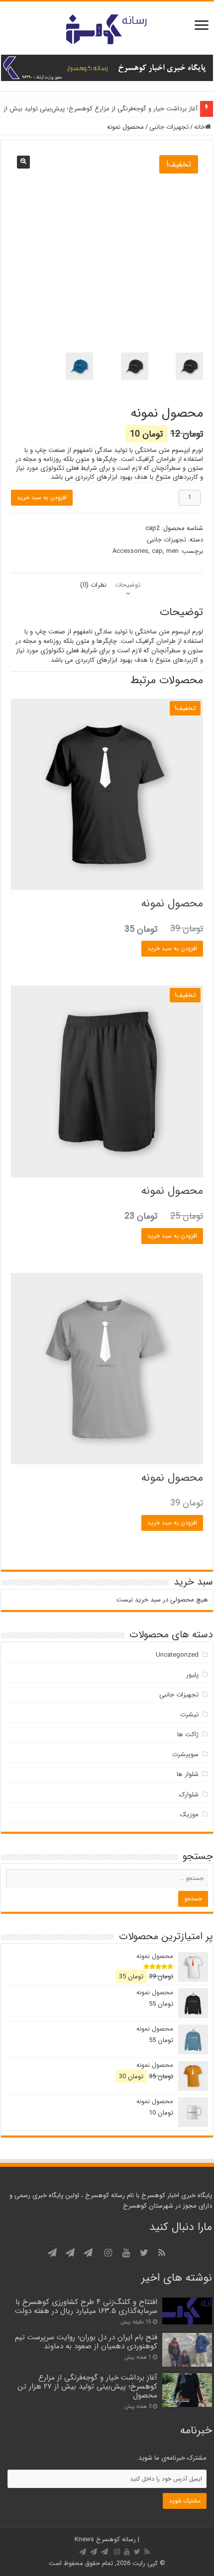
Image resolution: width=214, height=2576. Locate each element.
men (172, 551)
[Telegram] (88, 2253)
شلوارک (189, 1795)
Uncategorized (177, 1655)
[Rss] (162, 2253)
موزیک (189, 1815)
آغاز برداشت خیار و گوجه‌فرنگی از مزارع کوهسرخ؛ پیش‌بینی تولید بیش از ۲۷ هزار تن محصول (87, 2387)
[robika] (52, 2253)
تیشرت (189, 1715)
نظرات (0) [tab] (93, 585)
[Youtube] (126, 2253)
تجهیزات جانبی (169, 127)
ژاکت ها (188, 1734)
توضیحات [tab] (128, 585)
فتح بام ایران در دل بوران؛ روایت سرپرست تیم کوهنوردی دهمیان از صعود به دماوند (86, 2342)
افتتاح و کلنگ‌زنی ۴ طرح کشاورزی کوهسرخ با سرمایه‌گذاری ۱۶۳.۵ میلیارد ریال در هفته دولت (86, 2307)
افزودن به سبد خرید (42, 497)
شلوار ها (188, 1774)
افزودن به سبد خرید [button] (172, 948)
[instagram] (108, 2253)
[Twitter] (144, 2253)
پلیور (192, 1675)
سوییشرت (185, 1754)
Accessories (130, 551)
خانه (200, 127)
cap (157, 551)
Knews (84, 2539)
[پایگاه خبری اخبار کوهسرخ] (107, 28)
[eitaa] (70, 2253)
